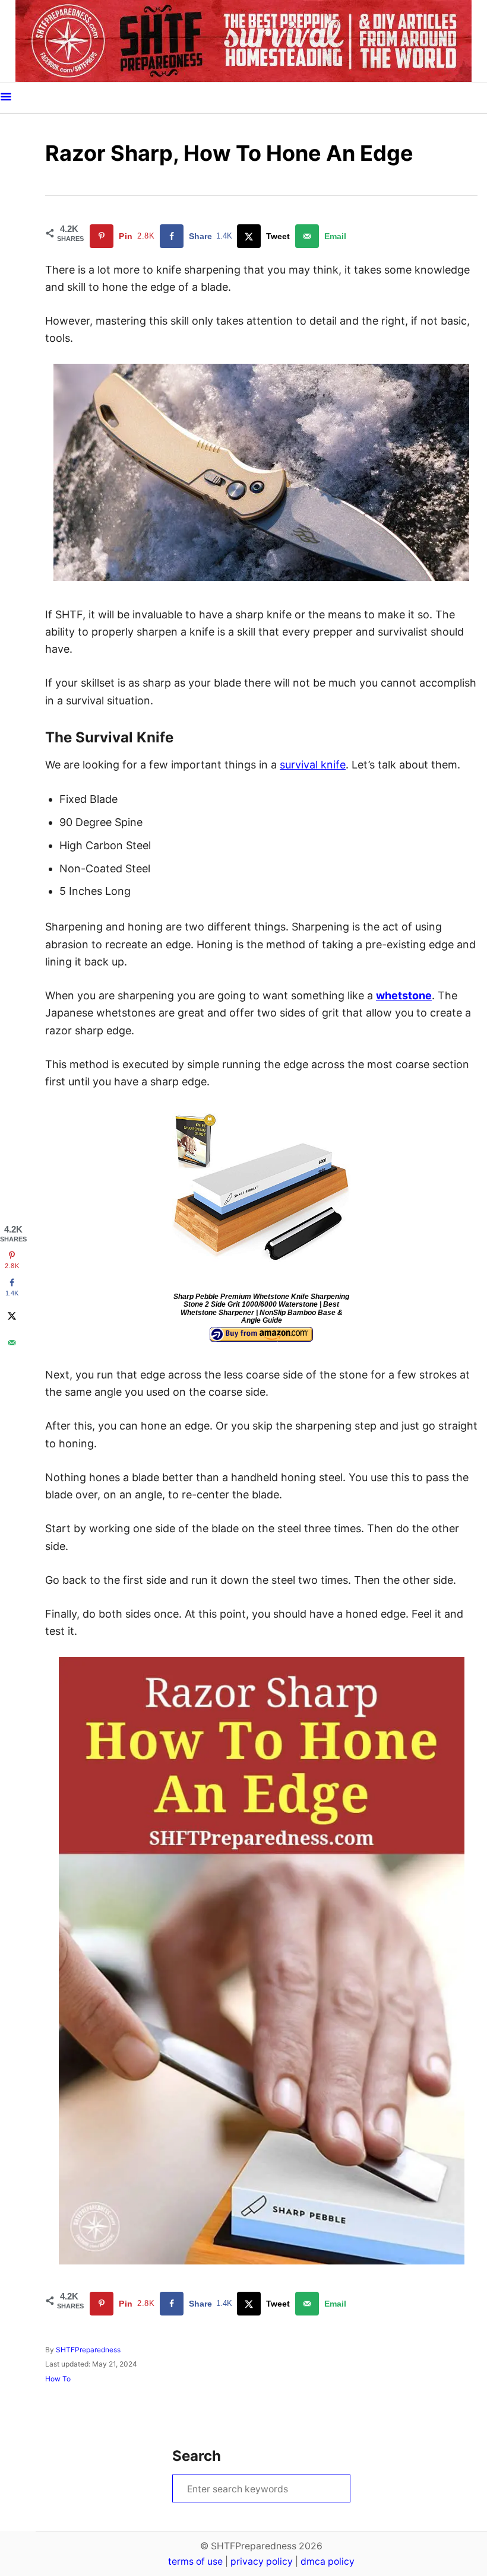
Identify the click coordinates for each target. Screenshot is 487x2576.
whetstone (404, 995)
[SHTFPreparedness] (243, 41)
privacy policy (262, 2561)
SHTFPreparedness (88, 2350)
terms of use (195, 2561)
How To (58, 2379)
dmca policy (328, 2561)
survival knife (313, 765)
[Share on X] (12, 1316)
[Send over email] (12, 1343)
